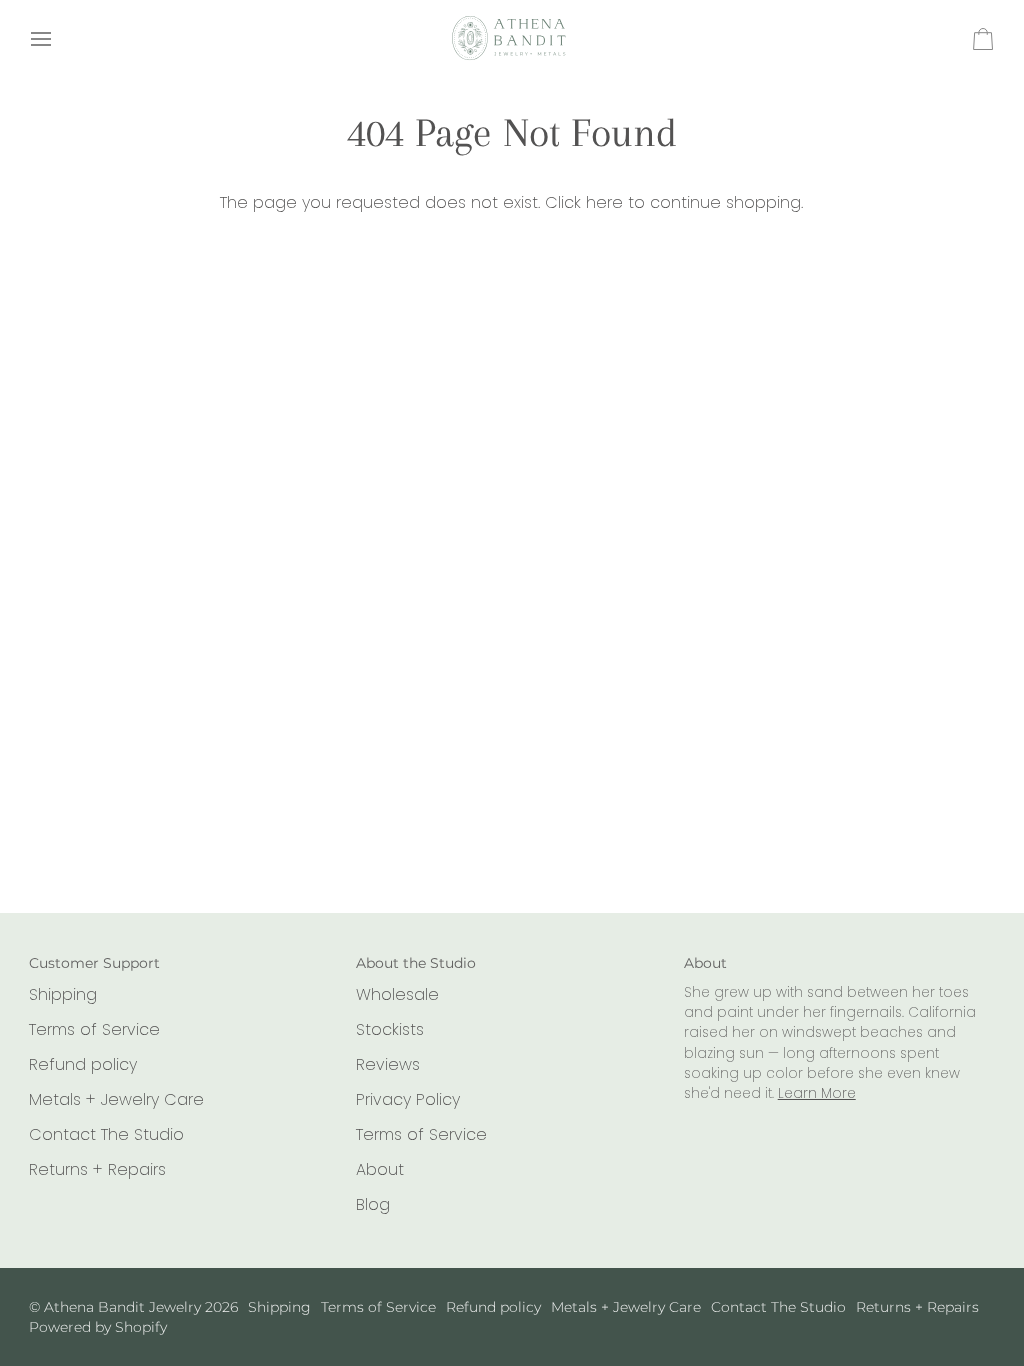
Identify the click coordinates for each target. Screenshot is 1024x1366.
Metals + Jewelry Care (116, 1099)
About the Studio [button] (416, 963)
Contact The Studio (106, 1134)
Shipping (63, 994)
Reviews (388, 1064)
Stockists (390, 1029)
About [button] (705, 963)
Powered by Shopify (98, 1327)
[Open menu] (59, 39)
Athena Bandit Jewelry (122, 1307)
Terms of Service (94, 1029)
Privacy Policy (408, 1099)
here (604, 202)
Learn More (817, 1093)
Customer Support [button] (94, 963)
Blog (373, 1204)
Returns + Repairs (97, 1169)
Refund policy (83, 1064)
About (380, 1169)
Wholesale (397, 994)
